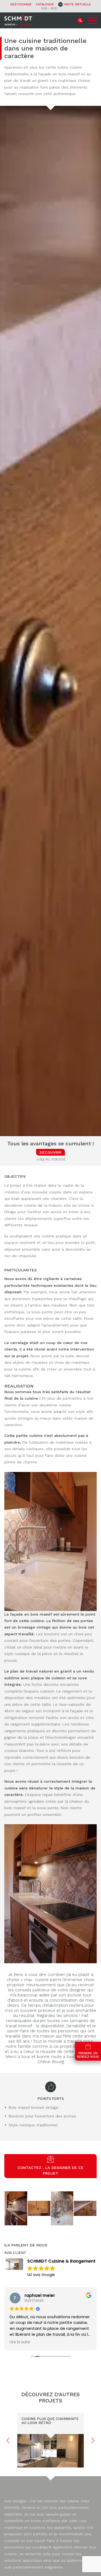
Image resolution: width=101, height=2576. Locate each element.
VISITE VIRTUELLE (77, 4)
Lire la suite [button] (20, 2342)
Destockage (21, 4)
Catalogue (45, 4)
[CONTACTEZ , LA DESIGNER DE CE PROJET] (50, 2161)
